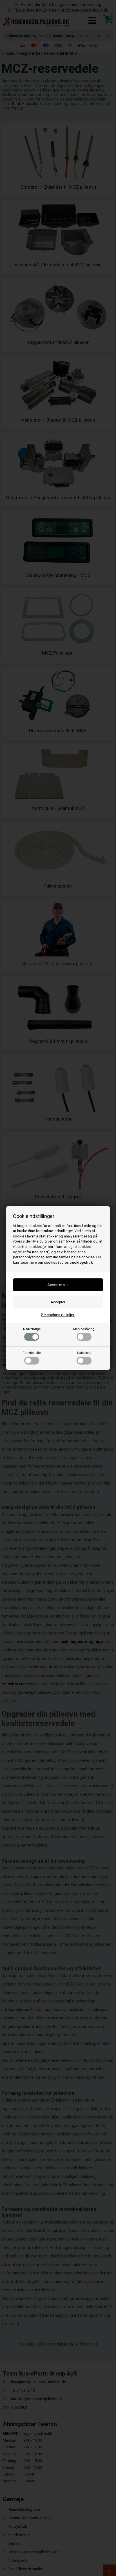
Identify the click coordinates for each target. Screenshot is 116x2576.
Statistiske (84, 1353)
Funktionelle (32, 1353)
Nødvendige (32, 1329)
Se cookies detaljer (58, 1315)
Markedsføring (84, 1329)
